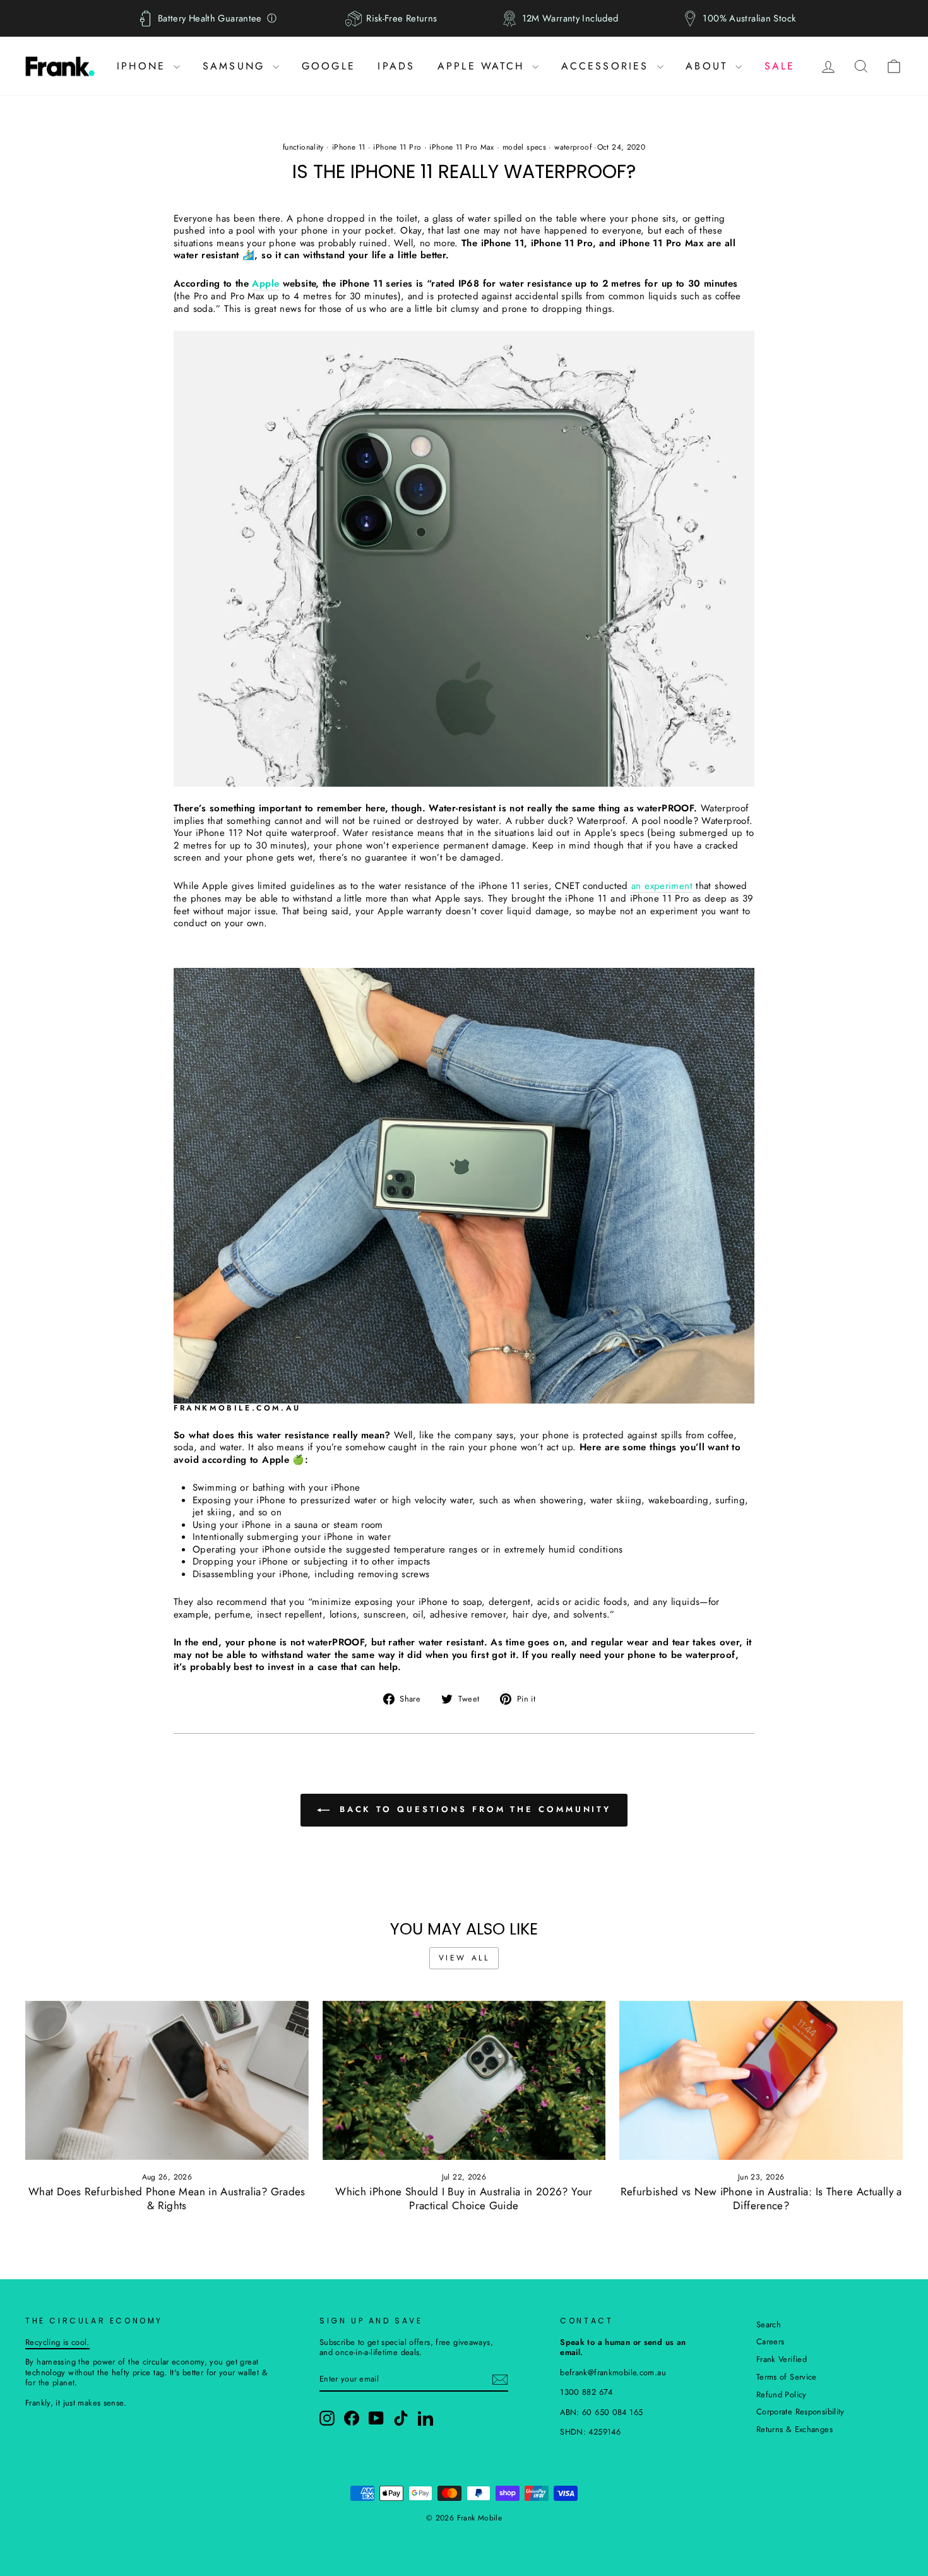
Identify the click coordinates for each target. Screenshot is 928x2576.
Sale (780, 66)
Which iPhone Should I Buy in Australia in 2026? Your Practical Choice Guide (464, 2199)
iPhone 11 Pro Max (461, 147)
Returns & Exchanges (794, 2429)
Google (329, 66)
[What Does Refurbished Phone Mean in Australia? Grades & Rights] (167, 2080)
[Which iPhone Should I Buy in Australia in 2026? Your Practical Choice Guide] (464, 2080)
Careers (770, 2341)
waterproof (573, 147)
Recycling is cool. (57, 2342)
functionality (303, 147)
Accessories (608, 66)
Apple (265, 284)
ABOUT (709, 66)
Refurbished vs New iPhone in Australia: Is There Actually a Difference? (761, 2199)
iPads (396, 66)
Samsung (236, 66)
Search (769, 2324)
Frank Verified (782, 2359)
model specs (524, 147)
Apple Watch (483, 66)
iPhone (144, 66)
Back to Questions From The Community (473, 1809)
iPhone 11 (348, 147)
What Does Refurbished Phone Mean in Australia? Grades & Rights (167, 2199)
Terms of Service (787, 2377)
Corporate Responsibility (800, 2412)
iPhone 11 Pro (397, 147)
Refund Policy (782, 2394)
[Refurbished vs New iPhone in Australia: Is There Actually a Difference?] (761, 2080)
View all (464, 1958)
